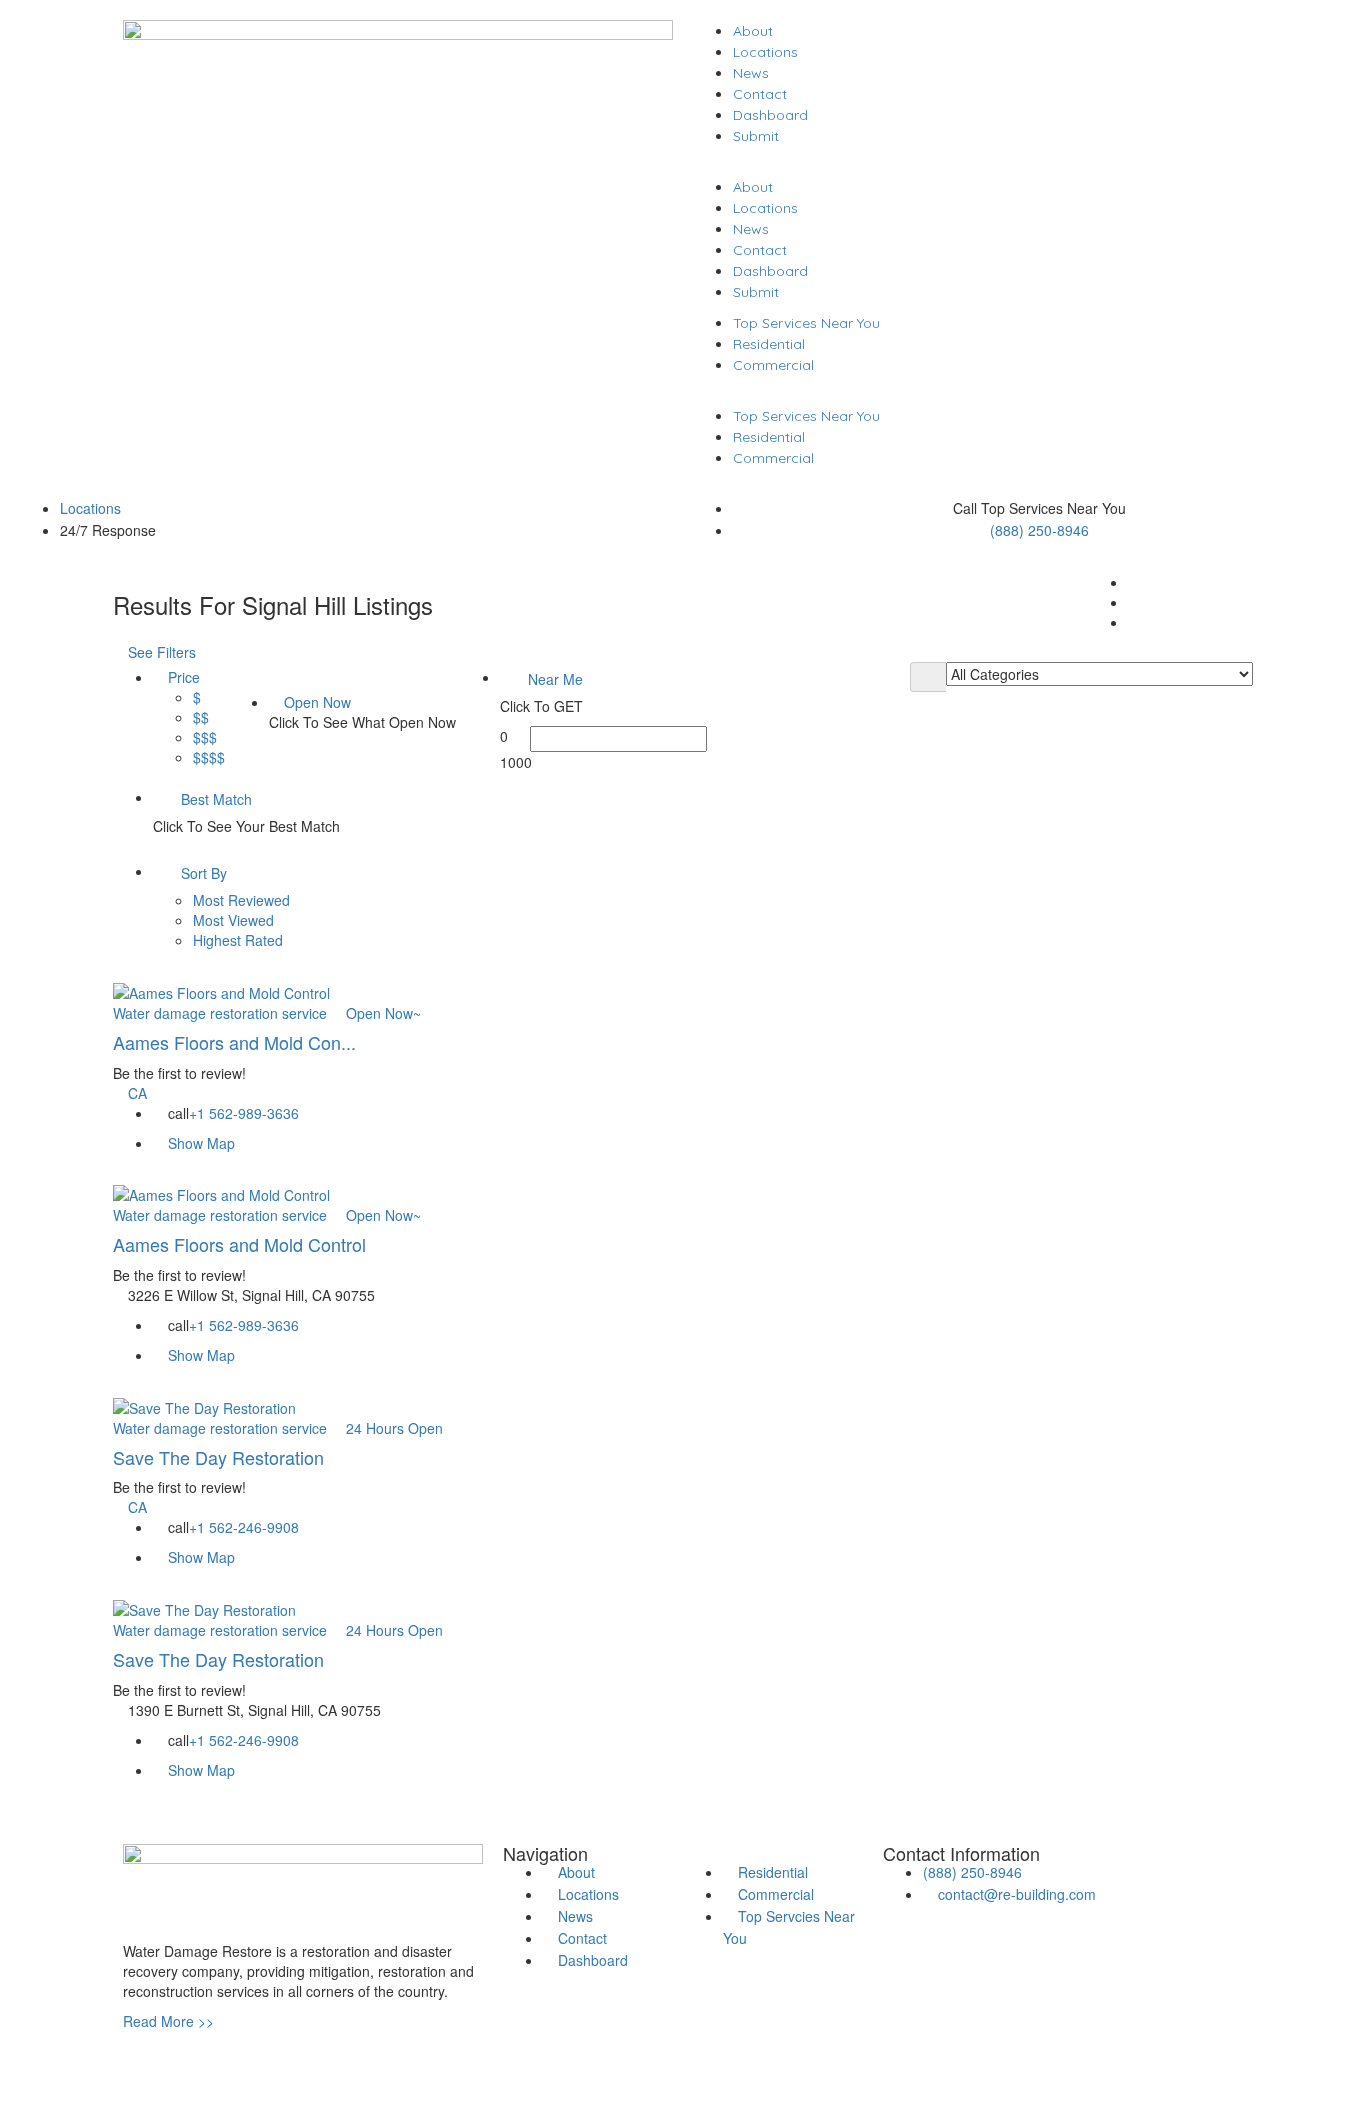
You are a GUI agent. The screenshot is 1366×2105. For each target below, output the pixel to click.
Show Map (199, 1143)
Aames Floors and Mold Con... (234, 1042)
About (753, 31)
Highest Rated (238, 940)
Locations (765, 52)
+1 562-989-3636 (244, 1113)
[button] (968, 166)
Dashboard (770, 115)
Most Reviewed (241, 900)
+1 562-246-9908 (244, 1527)
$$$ (205, 737)
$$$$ (209, 757)
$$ (201, 717)
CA (137, 1093)
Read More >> (168, 2021)
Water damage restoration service (220, 1013)
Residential (769, 344)
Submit (756, 136)
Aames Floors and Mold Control (239, 1244)
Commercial (773, 365)
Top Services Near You (806, 323)
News (751, 73)
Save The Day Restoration (218, 1457)
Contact (760, 94)
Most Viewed (233, 920)
